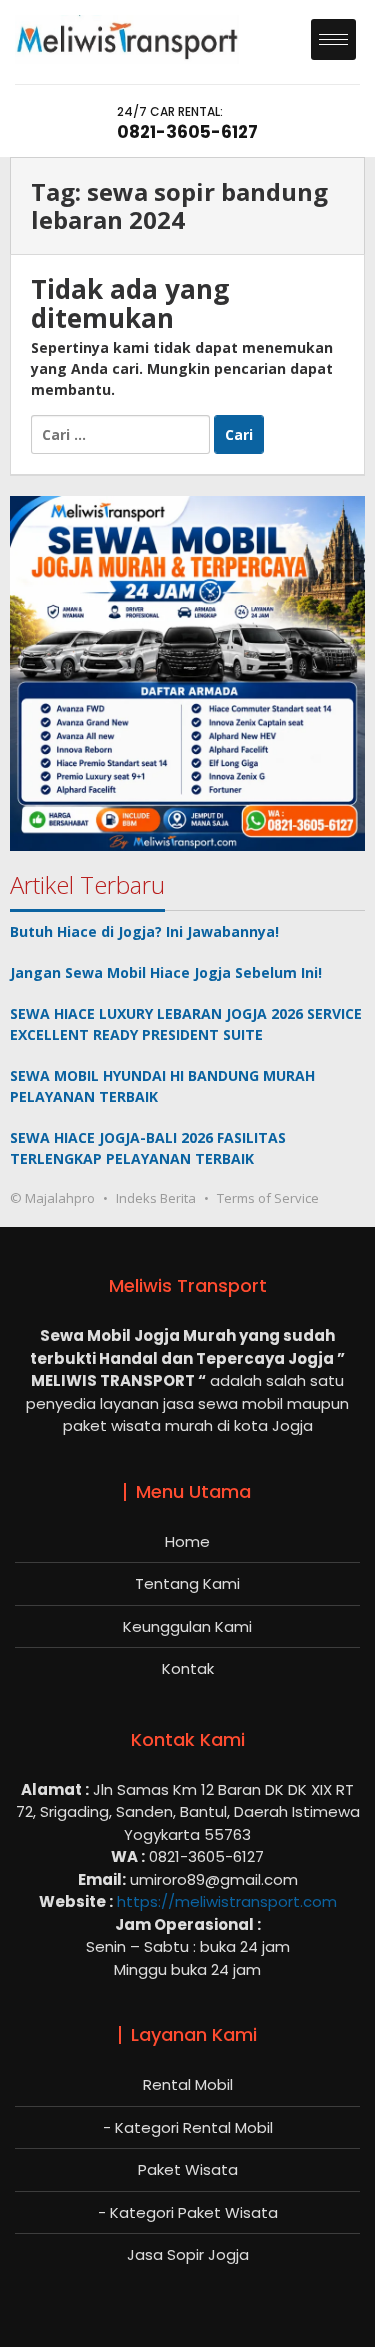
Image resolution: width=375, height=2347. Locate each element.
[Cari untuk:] (122, 433)
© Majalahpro (52, 1198)
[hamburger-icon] (333, 39)
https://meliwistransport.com (227, 1901)
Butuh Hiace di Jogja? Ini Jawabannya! (144, 931)
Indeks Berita (156, 1198)
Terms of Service (268, 1198)
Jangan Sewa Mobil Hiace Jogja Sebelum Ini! (166, 972)
